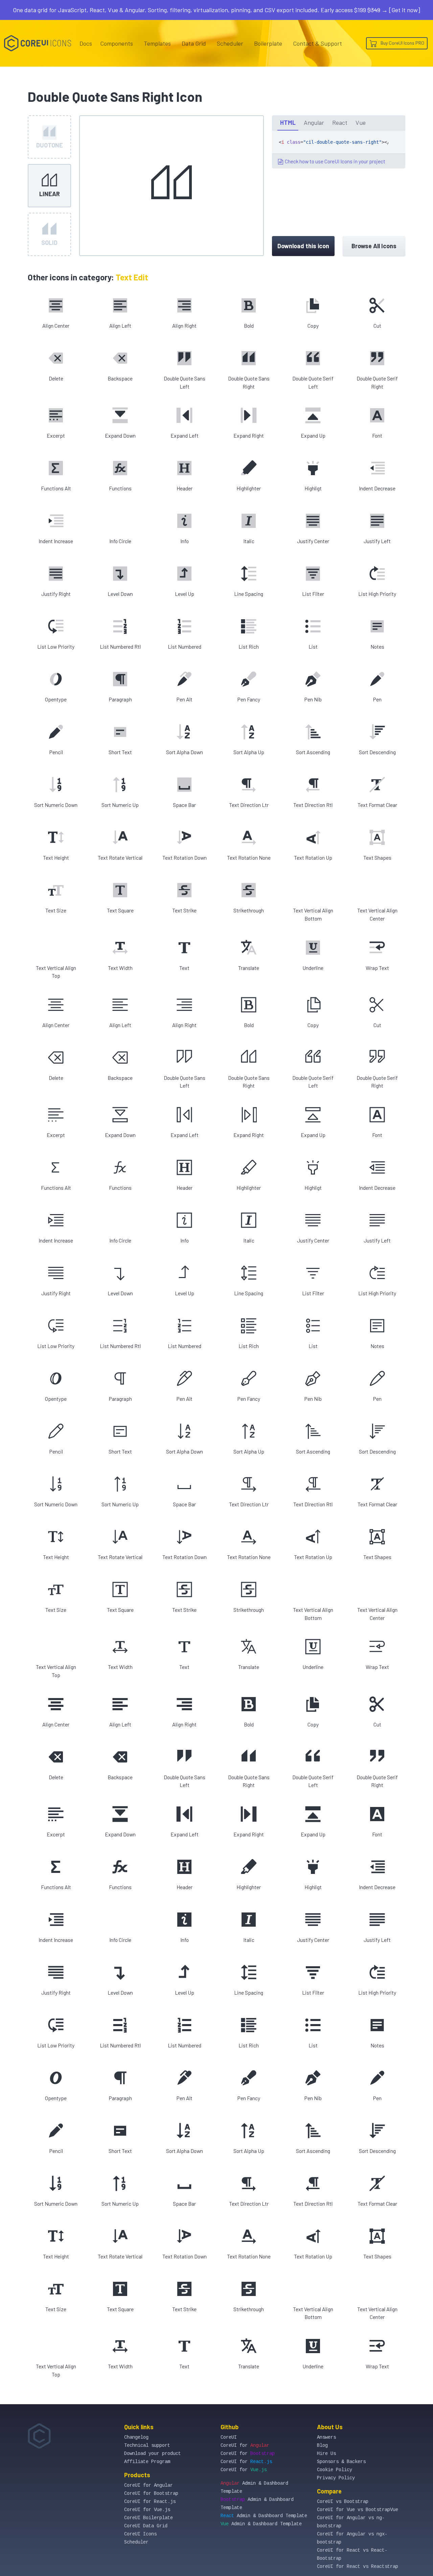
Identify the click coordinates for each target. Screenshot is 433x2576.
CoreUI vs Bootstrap (343, 2502)
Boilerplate (268, 43)
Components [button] (117, 43)
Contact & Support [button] (317, 43)
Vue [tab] (361, 122)
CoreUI (229, 2437)
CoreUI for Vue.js (147, 2510)
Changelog (136, 2437)
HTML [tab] (288, 122)
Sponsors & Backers (341, 2462)
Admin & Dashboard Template (264, 2516)
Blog (322, 2445)
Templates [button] (157, 43)
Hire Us (326, 2454)
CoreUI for (245, 2445)
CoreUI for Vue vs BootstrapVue (358, 2510)
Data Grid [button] (194, 43)
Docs (86, 43)
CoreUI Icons (140, 2534)
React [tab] (340, 122)
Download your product (153, 2454)
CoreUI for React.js (150, 2502)
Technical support (147, 2445)
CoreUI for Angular (149, 2485)
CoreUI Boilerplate (149, 2518)
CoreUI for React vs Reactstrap (358, 2567)
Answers (326, 2437)
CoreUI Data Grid (146, 2526)
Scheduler (230, 43)
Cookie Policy (335, 2470)
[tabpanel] (339, 149)
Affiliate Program (147, 2462)
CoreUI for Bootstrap (151, 2493)
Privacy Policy (336, 2478)
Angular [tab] (314, 122)
